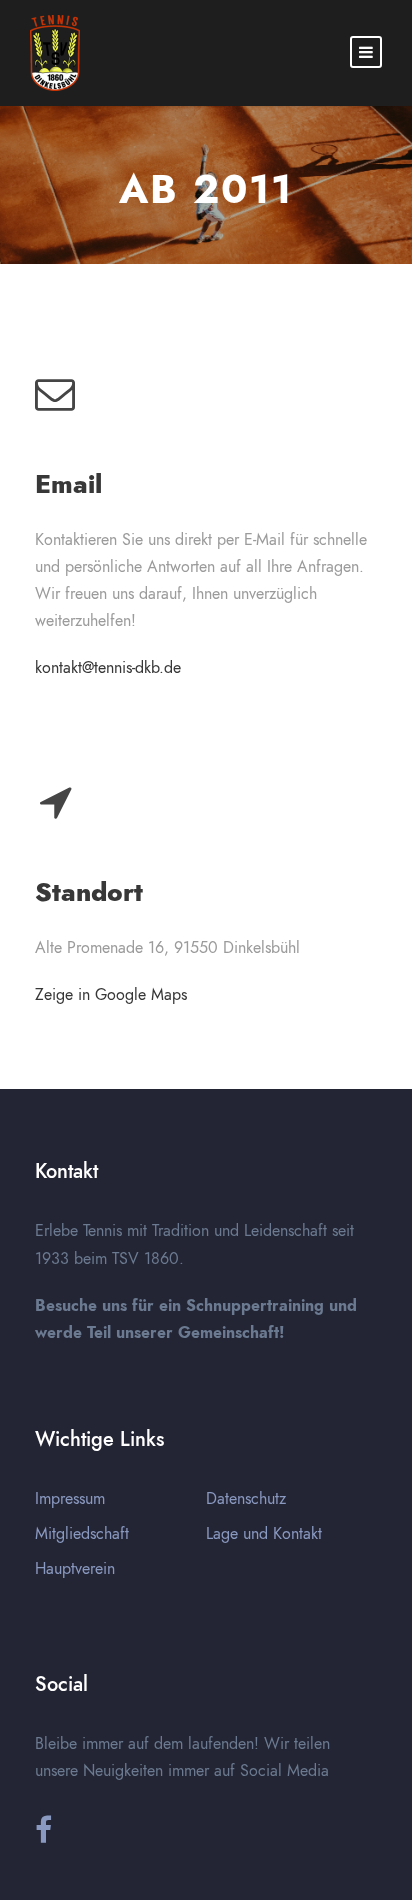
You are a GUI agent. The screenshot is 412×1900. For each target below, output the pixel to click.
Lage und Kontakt (264, 1534)
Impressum (70, 1499)
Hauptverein (75, 1569)
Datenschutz (246, 1499)
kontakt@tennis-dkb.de (108, 668)
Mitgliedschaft (82, 1534)
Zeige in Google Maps (111, 995)
